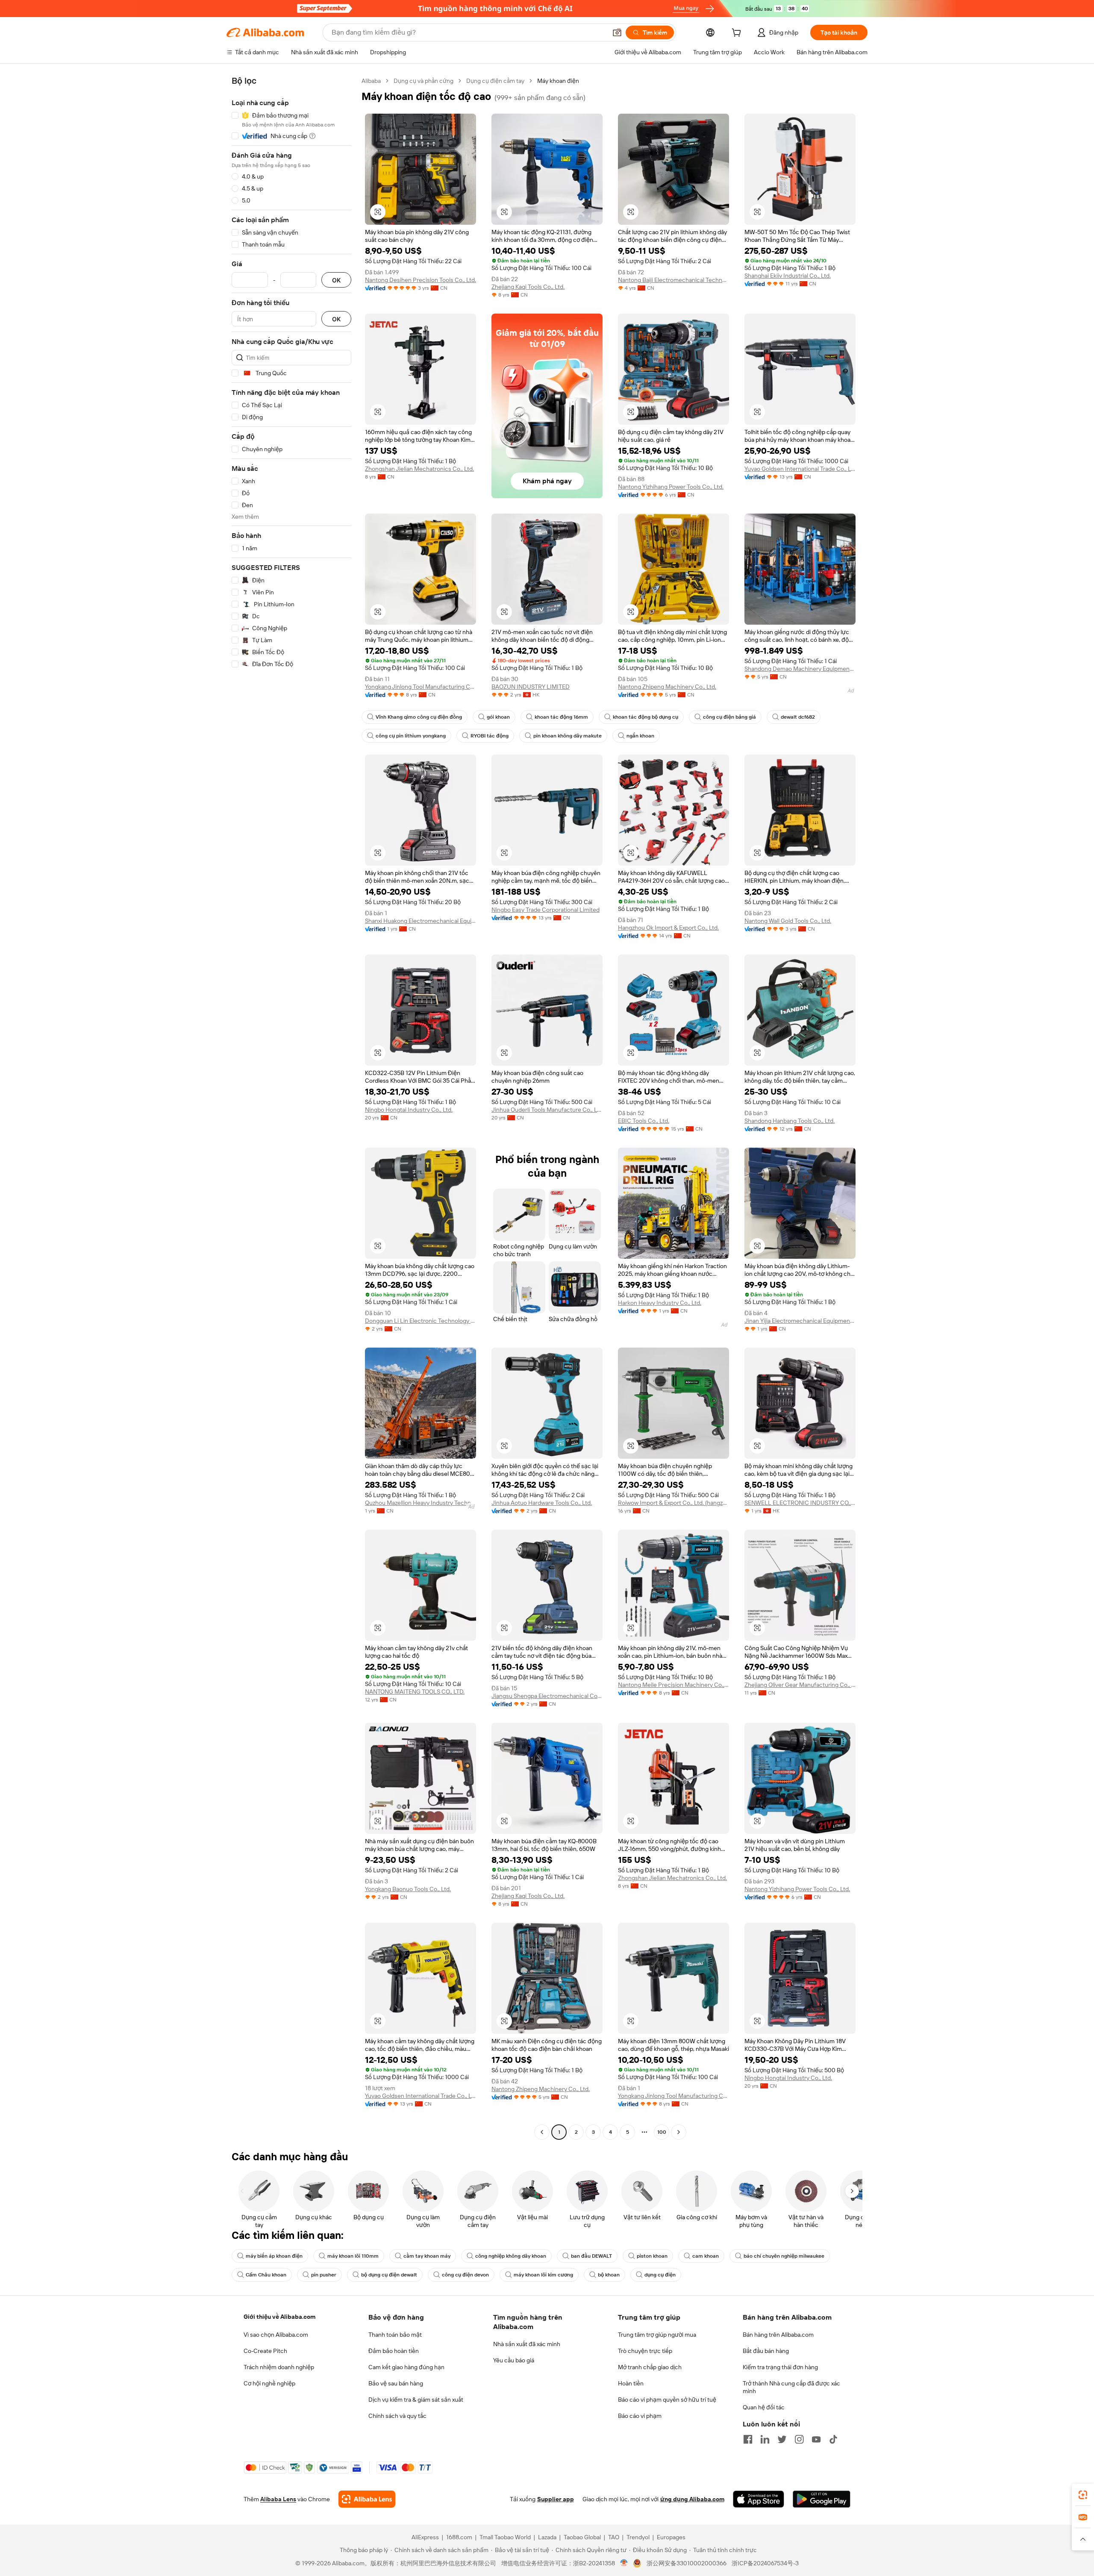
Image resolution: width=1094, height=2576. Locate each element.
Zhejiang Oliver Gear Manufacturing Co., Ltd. (800, 1685)
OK (336, 280)
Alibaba (371, 81)
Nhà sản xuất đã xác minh (527, 2344)
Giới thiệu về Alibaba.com (279, 2317)
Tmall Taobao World (505, 2537)
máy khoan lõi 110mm (353, 2256)
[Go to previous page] (542, 2132)
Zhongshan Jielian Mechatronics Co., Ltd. (419, 469)
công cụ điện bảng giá (729, 717)
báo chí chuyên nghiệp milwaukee (784, 2256)
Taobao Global (582, 2537)
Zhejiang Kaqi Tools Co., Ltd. (528, 287)
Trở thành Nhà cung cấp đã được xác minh (791, 2387)
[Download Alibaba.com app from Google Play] (822, 2499)
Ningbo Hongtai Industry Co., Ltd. (409, 1110)
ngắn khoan (640, 736)
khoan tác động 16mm (561, 717)
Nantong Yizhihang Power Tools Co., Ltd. (671, 487)
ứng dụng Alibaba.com (692, 2499)
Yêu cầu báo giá (514, 2360)
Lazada (547, 2537)
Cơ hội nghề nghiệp (269, 2383)
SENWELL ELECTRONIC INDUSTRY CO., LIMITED (800, 1503)
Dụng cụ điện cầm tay (495, 81)
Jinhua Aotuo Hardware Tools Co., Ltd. (542, 1503)
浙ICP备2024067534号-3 (765, 2563)
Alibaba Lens (278, 2499)
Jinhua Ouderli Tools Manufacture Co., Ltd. (547, 1110)
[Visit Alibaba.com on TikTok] (833, 2439)
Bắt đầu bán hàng (766, 2351)
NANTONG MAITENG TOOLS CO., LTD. (415, 1692)
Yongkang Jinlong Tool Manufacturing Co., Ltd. (421, 687)
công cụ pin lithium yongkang (411, 736)
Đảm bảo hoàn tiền (394, 2351)
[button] (617, 32)
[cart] (738, 34)
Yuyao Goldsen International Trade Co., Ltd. (800, 469)
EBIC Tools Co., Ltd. (644, 1121)
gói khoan (498, 717)
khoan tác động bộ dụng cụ (646, 717)
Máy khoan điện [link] (558, 81)
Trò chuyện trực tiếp (645, 2351)
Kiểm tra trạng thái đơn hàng (780, 2367)
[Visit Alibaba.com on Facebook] (748, 2439)
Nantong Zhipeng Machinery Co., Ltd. (667, 687)
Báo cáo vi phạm (640, 2416)
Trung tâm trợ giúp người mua (657, 2335)
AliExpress (425, 2537)
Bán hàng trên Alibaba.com (778, 2335)
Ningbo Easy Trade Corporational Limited (546, 910)
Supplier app (556, 2499)
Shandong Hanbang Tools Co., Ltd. (790, 1121)
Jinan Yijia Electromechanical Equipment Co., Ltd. (800, 1321)
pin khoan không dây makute (568, 736)
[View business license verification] (624, 2563)
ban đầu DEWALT (591, 2256)
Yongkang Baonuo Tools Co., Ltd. (408, 1889)
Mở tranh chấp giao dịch (650, 2367)
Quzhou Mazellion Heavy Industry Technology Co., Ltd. (421, 1503)
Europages (671, 2537)
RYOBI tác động (490, 736)
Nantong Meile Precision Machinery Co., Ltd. (673, 1685)
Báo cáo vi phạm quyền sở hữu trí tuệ (667, 2400)
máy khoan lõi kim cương (543, 2275)
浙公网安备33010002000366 (687, 2563)
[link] (1083, 2495)
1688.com (459, 2537)
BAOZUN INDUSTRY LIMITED (531, 687)
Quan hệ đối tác (764, 2407)
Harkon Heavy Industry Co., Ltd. (660, 1303)
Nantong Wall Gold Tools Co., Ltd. (788, 921)
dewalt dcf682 (798, 717)
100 (662, 2132)
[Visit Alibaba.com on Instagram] (799, 2439)
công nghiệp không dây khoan (511, 2256)
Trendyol (638, 2537)
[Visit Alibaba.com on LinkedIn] (765, 2439)
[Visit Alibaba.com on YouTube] (816, 2439)
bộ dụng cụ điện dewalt (389, 2275)
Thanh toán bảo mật (395, 2335)
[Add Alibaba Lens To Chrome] (367, 2499)
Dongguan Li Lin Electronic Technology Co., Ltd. (421, 1321)
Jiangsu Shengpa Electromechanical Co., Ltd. (547, 1696)
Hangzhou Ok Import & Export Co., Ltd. (668, 928)
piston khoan (652, 2256)
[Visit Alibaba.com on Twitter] (782, 2439)
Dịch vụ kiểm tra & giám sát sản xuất (416, 2400)
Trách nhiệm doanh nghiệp (279, 2367)
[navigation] (291, 1107)
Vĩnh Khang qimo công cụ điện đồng (419, 717)
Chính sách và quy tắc (397, 2416)
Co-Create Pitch (265, 2351)
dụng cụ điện (660, 2275)
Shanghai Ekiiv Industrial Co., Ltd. (788, 276)
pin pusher (324, 2275)
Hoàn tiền (631, 2383)
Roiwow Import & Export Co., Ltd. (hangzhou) (673, 1503)
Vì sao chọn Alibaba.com (276, 2335)
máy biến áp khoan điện (274, 2256)
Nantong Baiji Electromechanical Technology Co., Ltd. (673, 280)
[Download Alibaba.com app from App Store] (759, 2499)
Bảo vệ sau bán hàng (396, 2383)
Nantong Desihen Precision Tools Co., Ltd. (421, 280)
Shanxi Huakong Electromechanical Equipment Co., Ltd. (421, 921)
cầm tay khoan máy (427, 2256)
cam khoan (706, 2256)
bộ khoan (609, 2275)
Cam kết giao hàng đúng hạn (406, 2367)
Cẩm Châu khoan (266, 2275)
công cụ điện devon (465, 2275)
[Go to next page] (679, 2132)
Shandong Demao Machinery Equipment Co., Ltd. (800, 669)
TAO (614, 2537)
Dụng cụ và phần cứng (423, 81)
